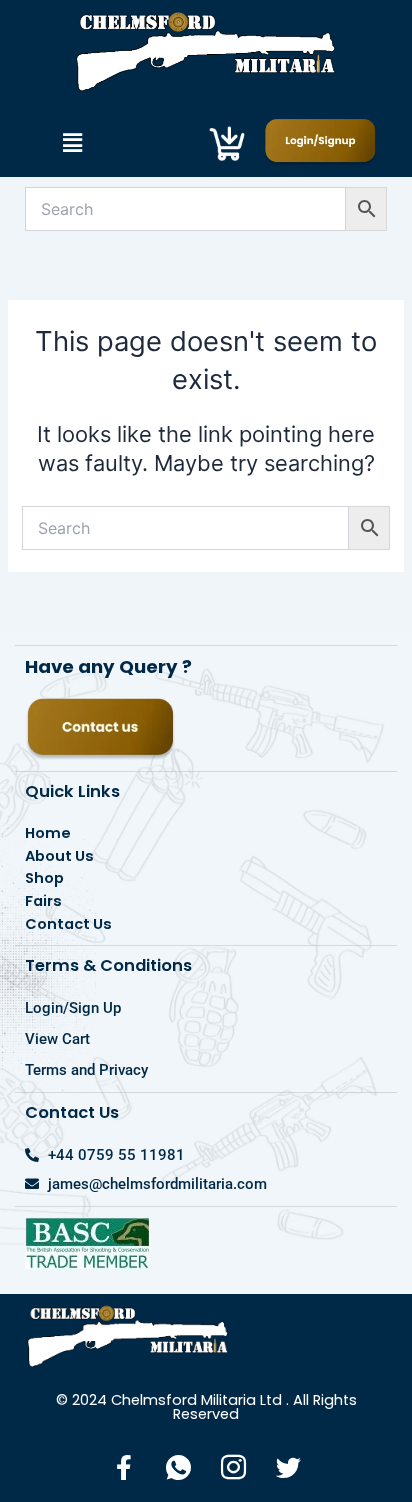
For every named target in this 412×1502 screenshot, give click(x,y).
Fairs (43, 901)
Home (48, 833)
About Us (59, 856)
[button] (72, 143)
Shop (44, 878)
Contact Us (68, 924)
